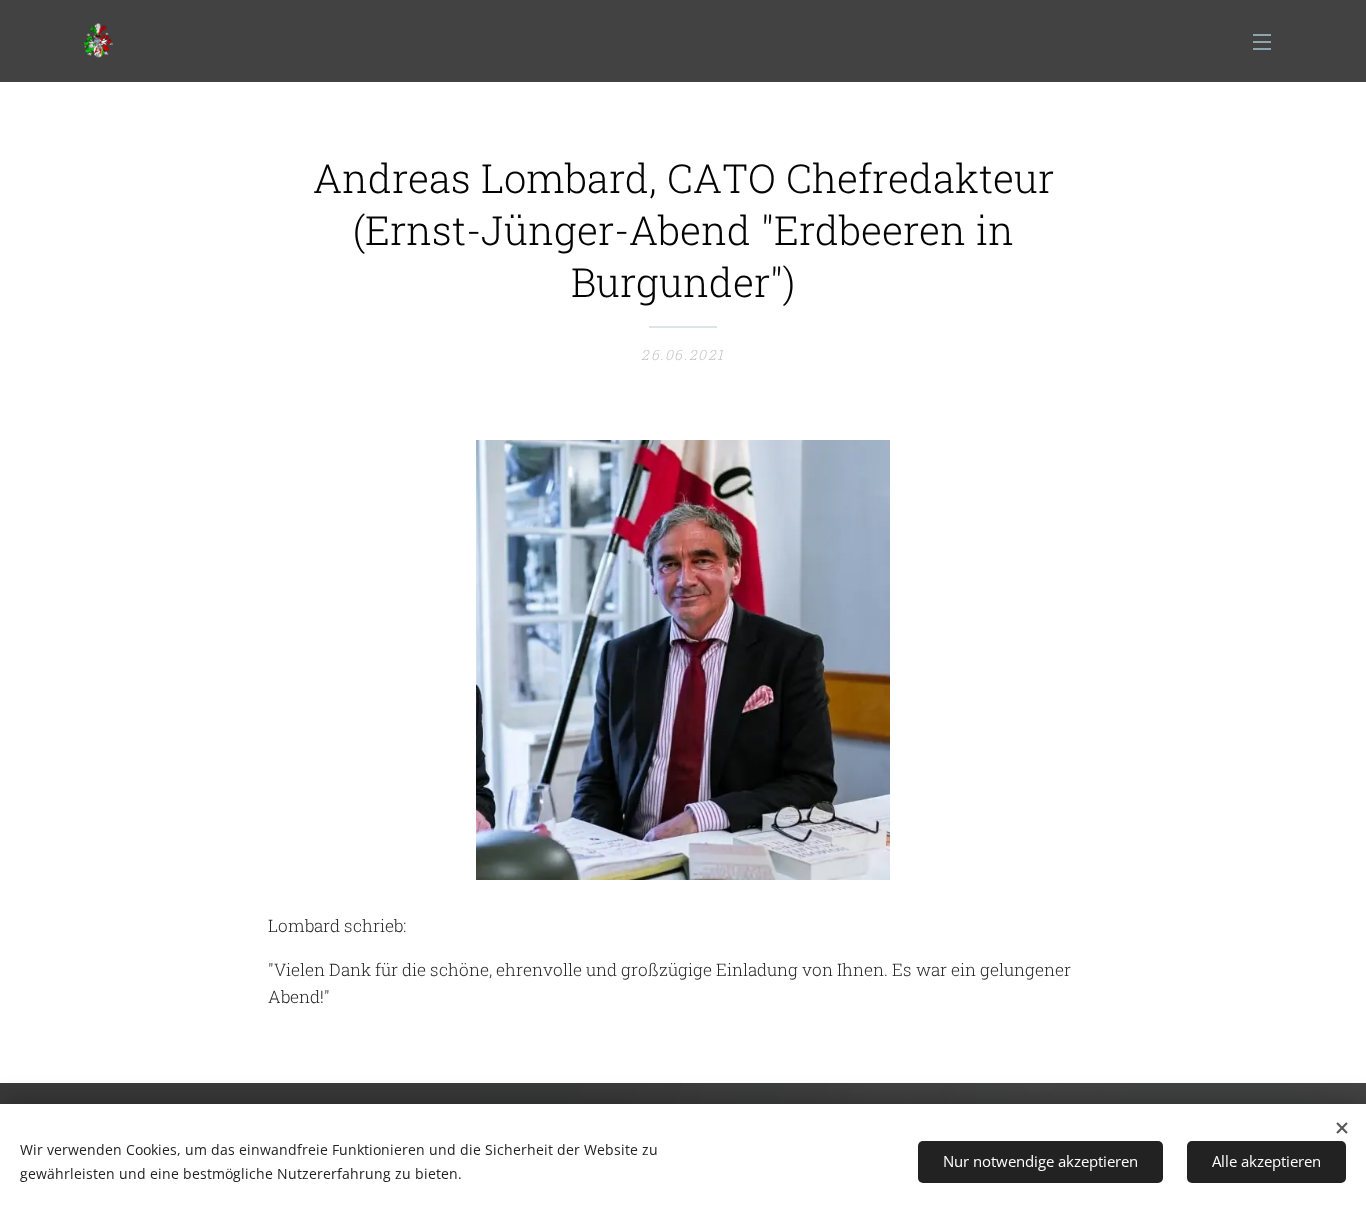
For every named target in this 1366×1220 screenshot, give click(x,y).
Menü (1268, 41)
